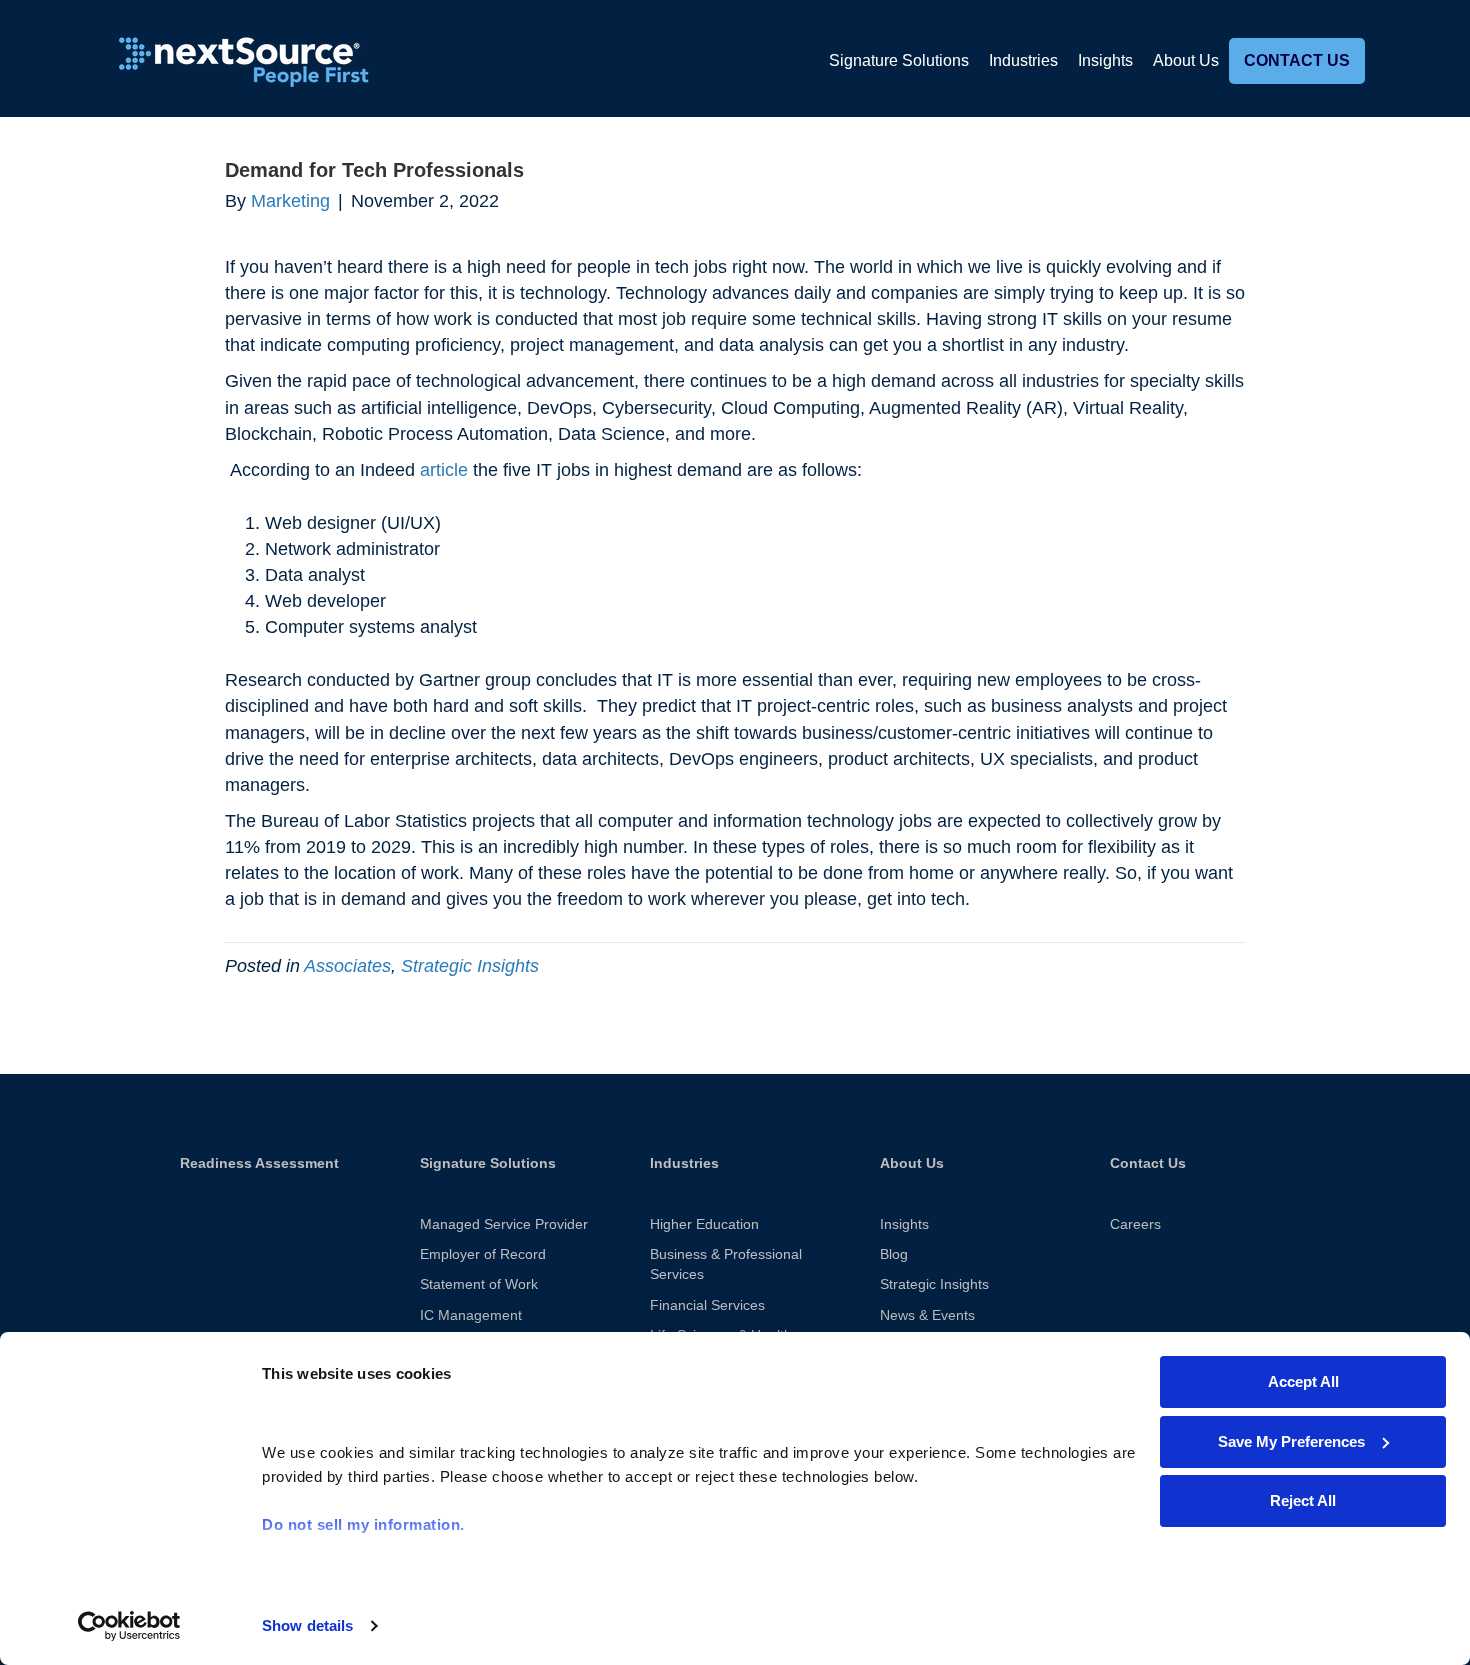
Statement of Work (479, 1284)
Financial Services (707, 1305)
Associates (347, 966)
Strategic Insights (470, 966)
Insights (1105, 60)
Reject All (1303, 1500)
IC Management (471, 1315)
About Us (1186, 60)
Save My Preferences (1291, 1441)
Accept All (1303, 1381)
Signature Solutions (899, 60)
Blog (894, 1254)
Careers (1135, 1224)
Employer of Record (483, 1254)
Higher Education (704, 1224)
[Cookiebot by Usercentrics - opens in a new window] (129, 1626)
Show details (307, 1625)
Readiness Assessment (259, 1163)
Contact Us (1297, 60)
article (444, 470)
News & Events (927, 1315)
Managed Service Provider (504, 1224)
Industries (1023, 60)
